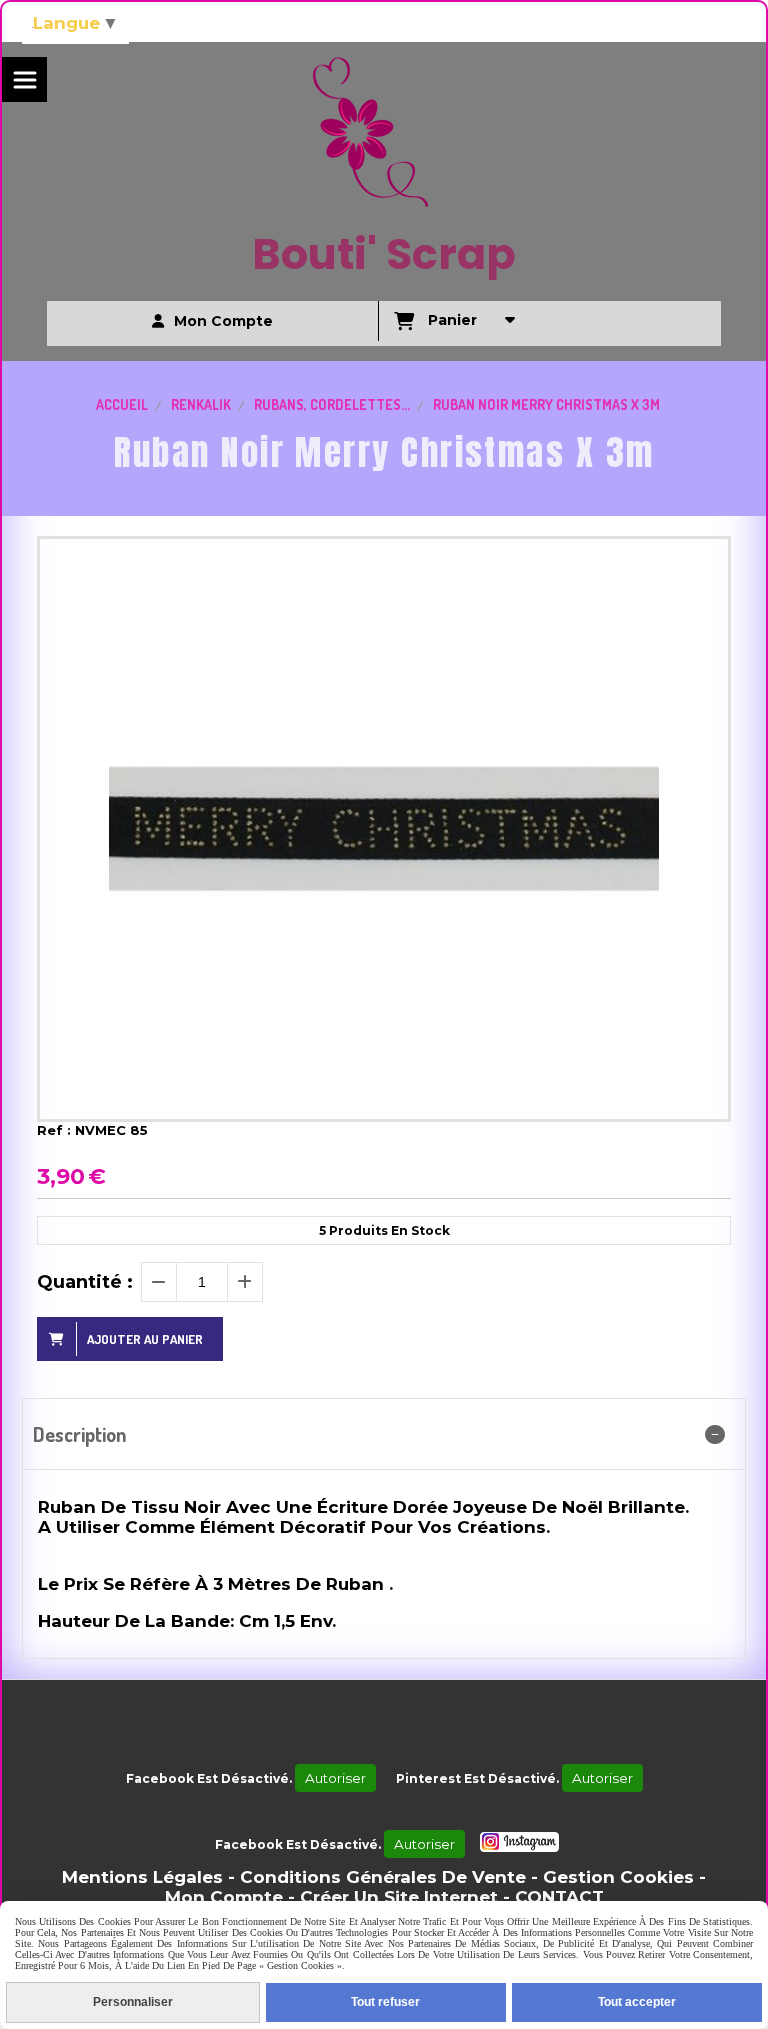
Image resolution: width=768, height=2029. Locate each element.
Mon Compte (224, 1897)
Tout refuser (385, 2002)
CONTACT (559, 1897)
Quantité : (85, 1282)
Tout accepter (637, 2002)
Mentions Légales (142, 1877)
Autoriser (335, 1778)
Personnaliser (133, 2002)
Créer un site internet (399, 1897)
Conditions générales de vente (383, 1877)
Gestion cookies (618, 1877)
